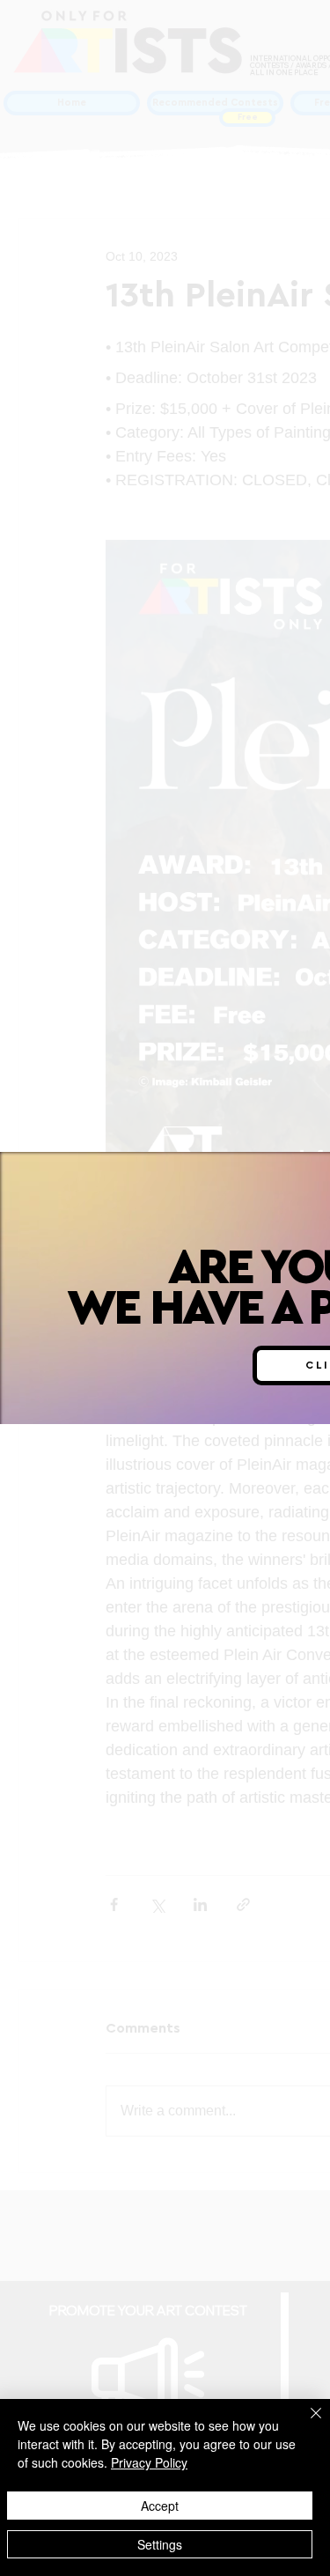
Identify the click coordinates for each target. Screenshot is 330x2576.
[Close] (305, 2424)
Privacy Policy (149, 2462)
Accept (160, 2506)
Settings (160, 2544)
